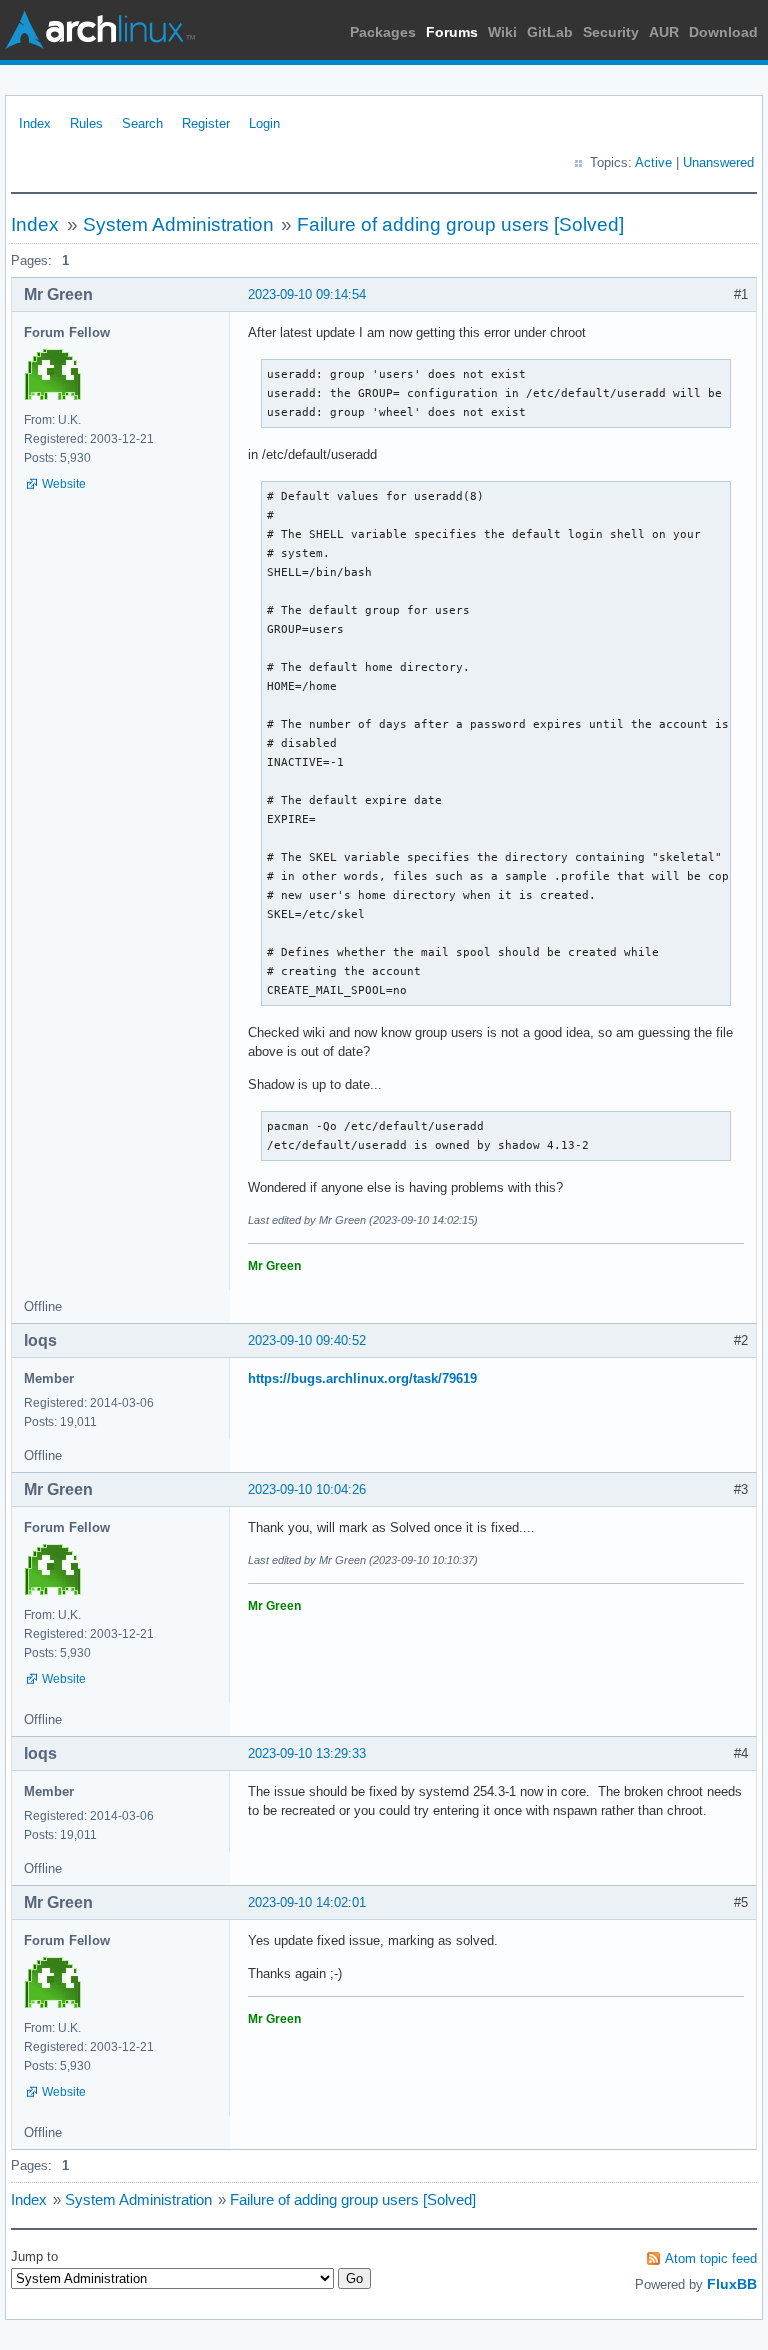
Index (35, 123)
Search (142, 123)
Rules (86, 123)
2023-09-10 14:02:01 (307, 1902)
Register (206, 123)
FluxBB (732, 2284)
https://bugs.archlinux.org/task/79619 (362, 1378)
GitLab (550, 32)
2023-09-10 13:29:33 (307, 1753)
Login (264, 123)
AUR (664, 32)
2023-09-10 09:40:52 (307, 1340)
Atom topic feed (711, 2258)
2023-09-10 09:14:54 (307, 294)
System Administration (178, 224)
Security (611, 32)
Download (723, 32)
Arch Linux (100, 30)
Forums (452, 32)
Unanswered (718, 162)
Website (64, 484)
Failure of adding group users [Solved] (460, 224)
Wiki (502, 32)
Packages (383, 32)
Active (653, 162)
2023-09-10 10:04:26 (307, 1489)
